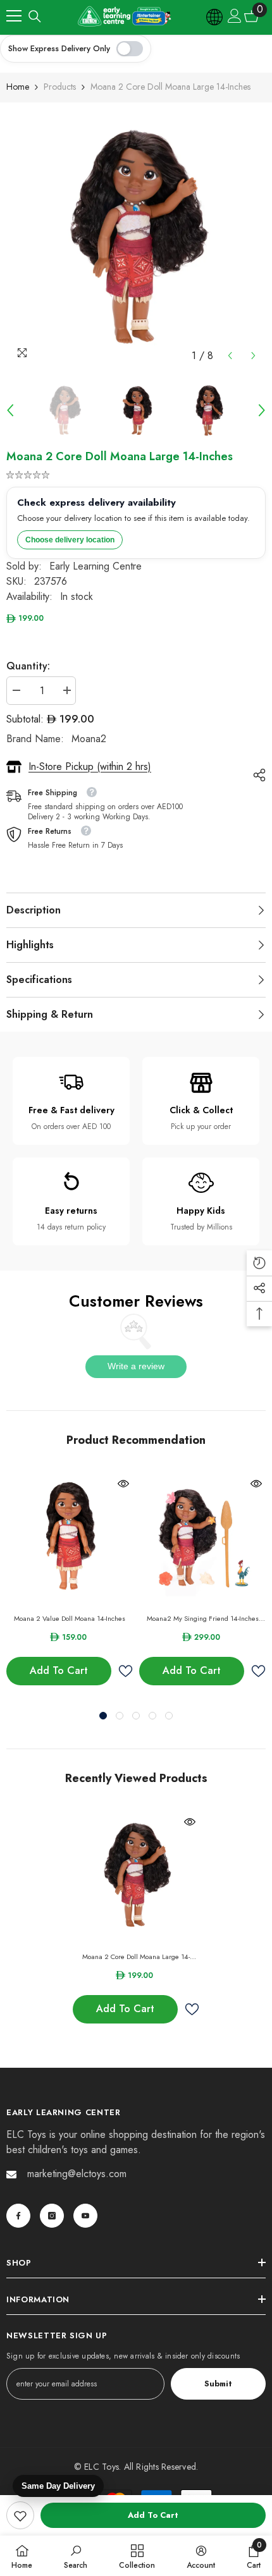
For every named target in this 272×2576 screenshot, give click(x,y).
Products (60, 87)
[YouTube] (85, 2216)
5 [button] (169, 1716)
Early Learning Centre (96, 566)
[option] (136, 238)
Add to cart (153, 2515)
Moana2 (89, 739)
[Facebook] (18, 2216)
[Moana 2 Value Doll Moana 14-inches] (70, 1537)
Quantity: (28, 666)
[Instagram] (52, 2216)
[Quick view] (123, 1484)
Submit (218, 2384)
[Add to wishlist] (125, 1671)
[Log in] (235, 16)
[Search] (35, 16)
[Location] (215, 16)
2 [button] (120, 1716)
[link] (20, 2515)
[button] (230, 356)
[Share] (256, 775)
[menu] (14, 16)
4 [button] (152, 1716)
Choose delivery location (70, 540)
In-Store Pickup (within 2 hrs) (90, 766)
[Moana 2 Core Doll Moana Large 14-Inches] (136, 1876)
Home (18, 87)
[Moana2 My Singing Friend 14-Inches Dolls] (202, 1537)
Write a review (136, 1366)
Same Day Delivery (58, 2486)
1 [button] (103, 1716)
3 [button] (136, 1716)
